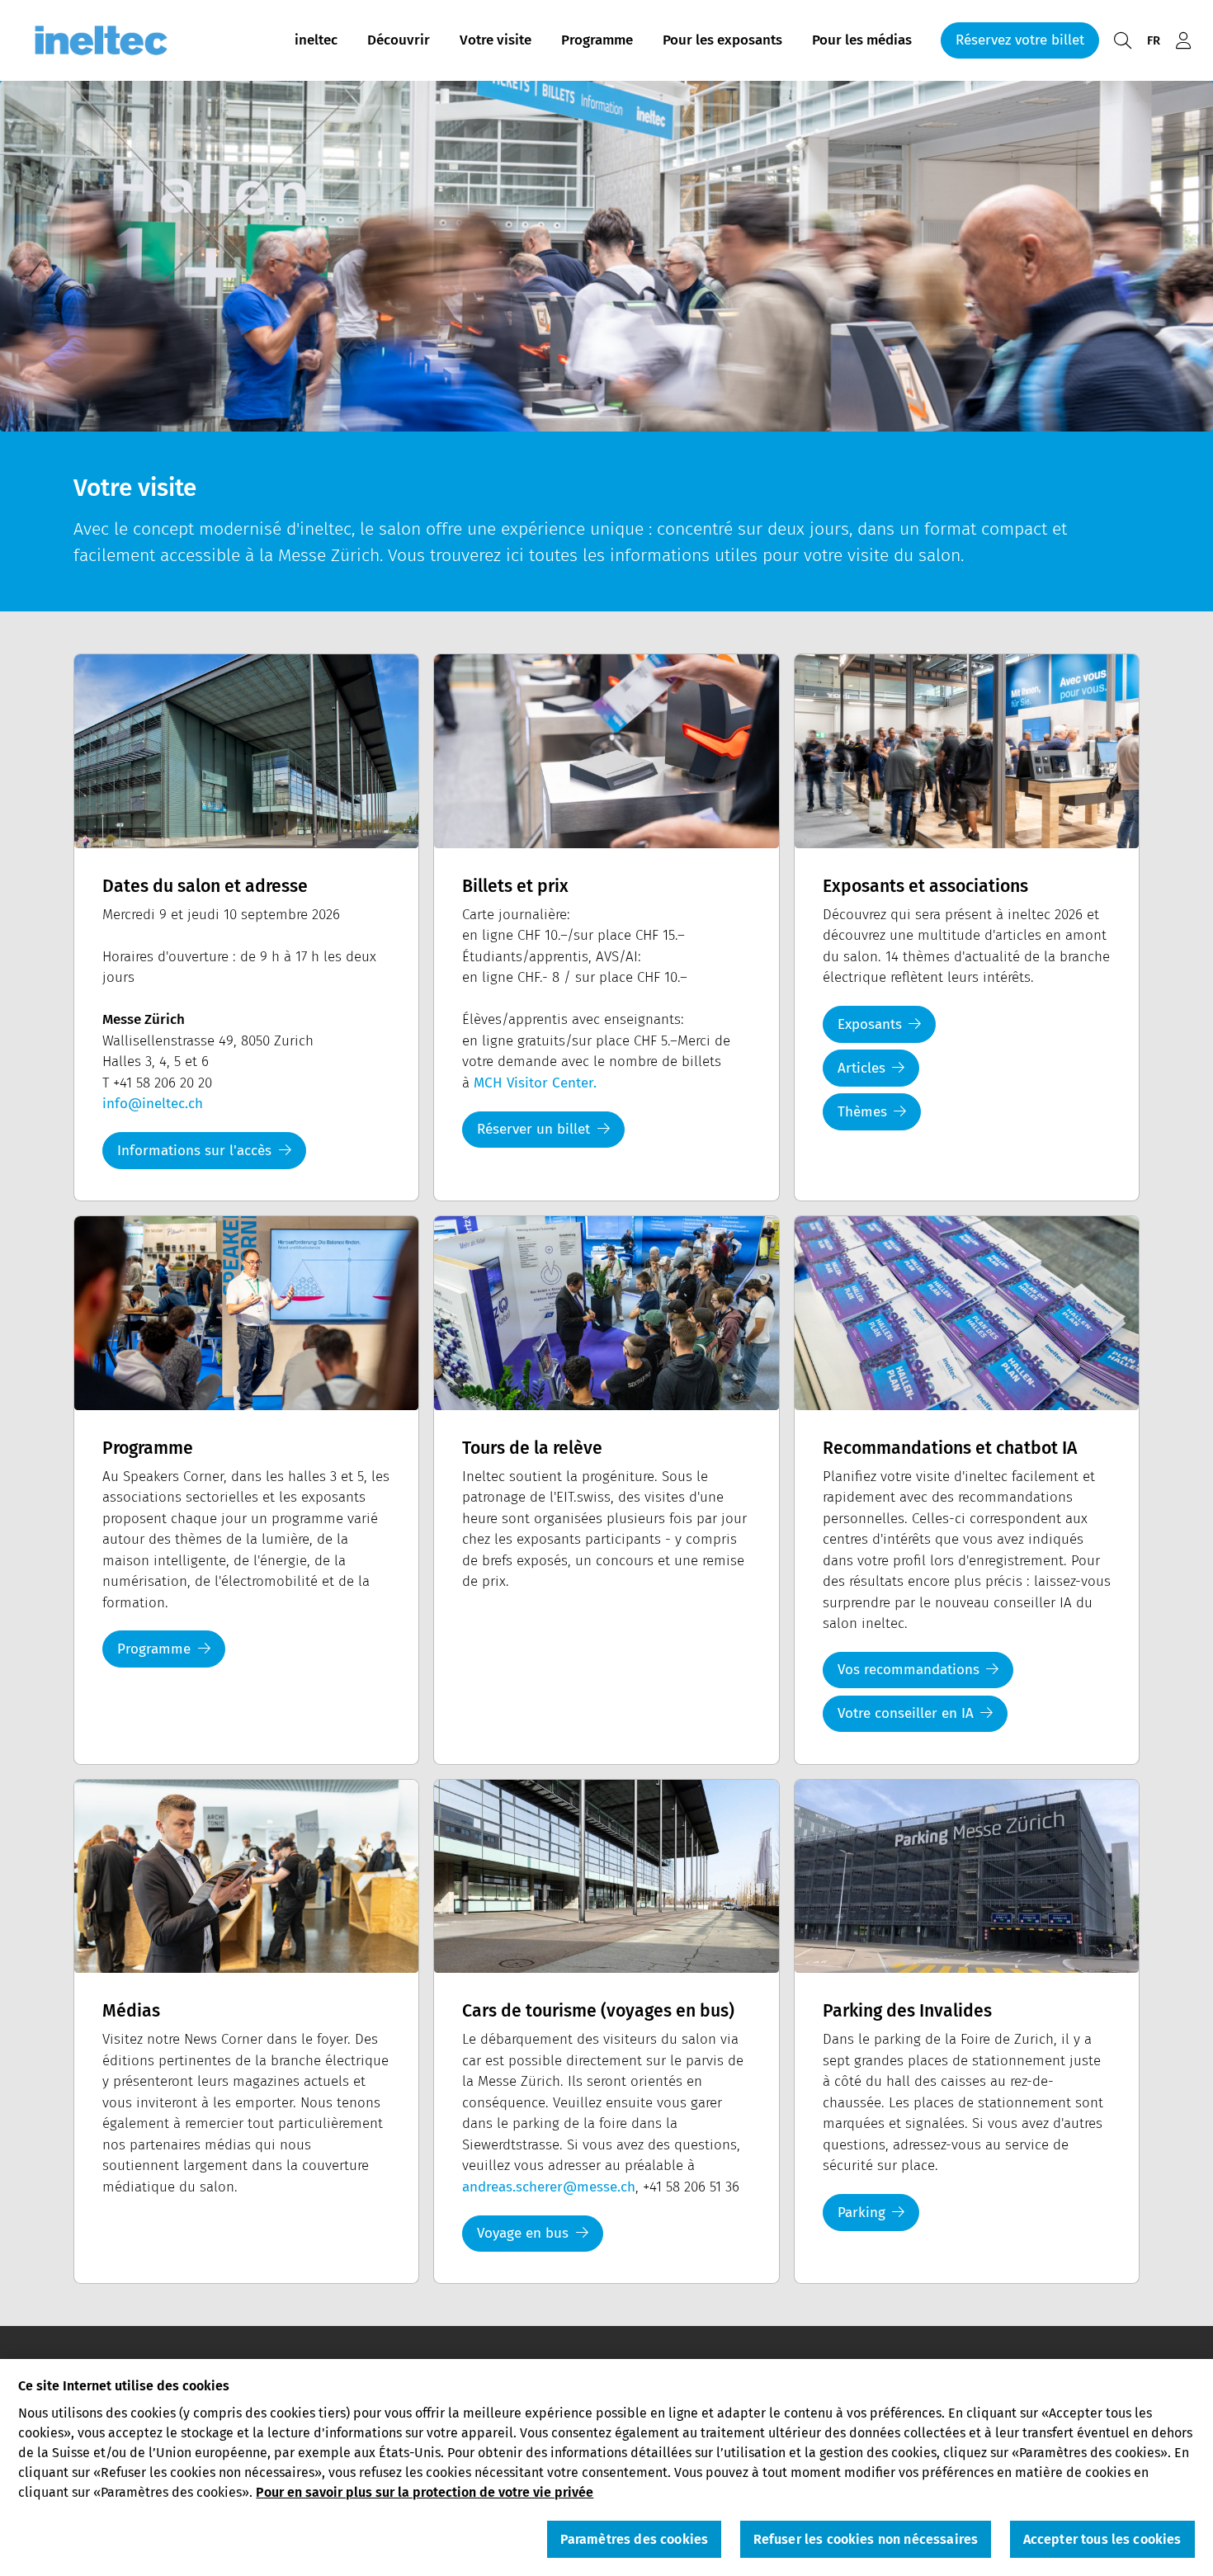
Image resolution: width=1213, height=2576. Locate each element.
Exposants (870, 1024)
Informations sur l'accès (194, 1151)
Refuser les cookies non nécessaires (866, 2539)
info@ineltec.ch (153, 1104)
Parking (861, 2213)
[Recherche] (1122, 41)
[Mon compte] (1183, 41)
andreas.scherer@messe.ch (549, 2187)
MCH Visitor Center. (535, 1083)
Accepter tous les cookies (1102, 2539)
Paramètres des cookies (635, 2539)
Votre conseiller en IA (906, 1713)
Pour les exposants (722, 40)
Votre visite (496, 40)
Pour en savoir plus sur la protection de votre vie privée (425, 2491)
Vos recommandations (909, 1670)
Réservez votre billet (1020, 40)
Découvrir (399, 40)
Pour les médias (862, 40)
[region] (606, 2467)
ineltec (316, 40)
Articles (861, 1068)
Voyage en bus (523, 2233)
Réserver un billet (533, 1129)
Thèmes (862, 1112)
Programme (597, 40)
